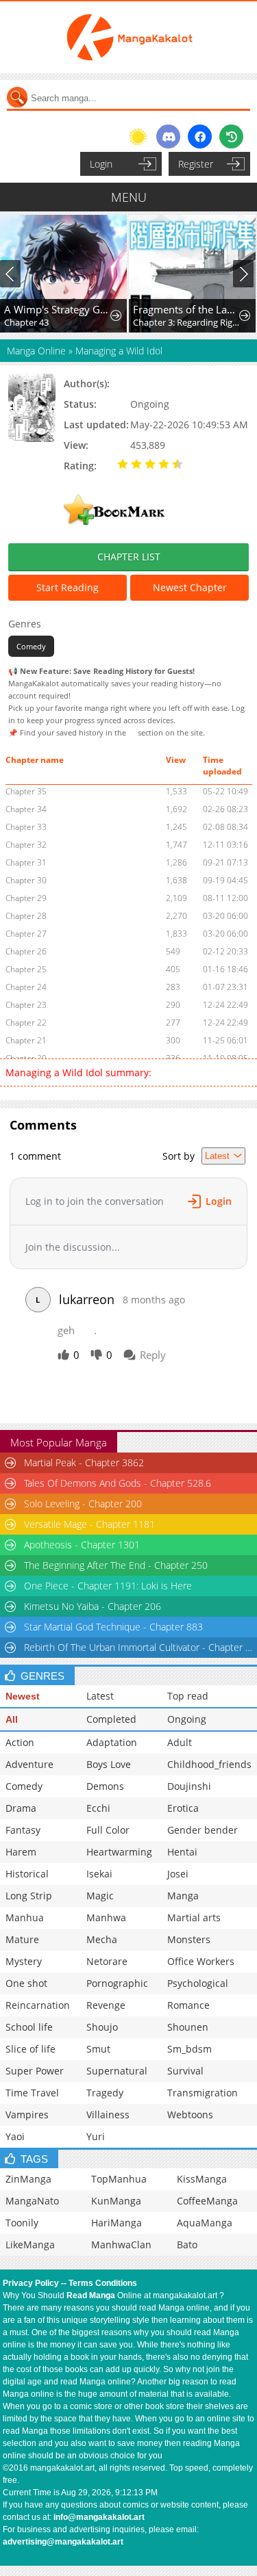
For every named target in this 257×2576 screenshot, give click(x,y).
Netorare (107, 1961)
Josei (178, 1874)
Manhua (25, 1917)
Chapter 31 (26, 862)
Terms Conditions (103, 2283)
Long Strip (29, 1896)
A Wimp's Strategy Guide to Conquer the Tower (58, 309)
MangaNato (32, 2201)
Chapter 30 (26, 880)
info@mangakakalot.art (99, 2517)
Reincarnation (38, 2005)
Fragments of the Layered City (187, 309)
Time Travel (32, 2093)
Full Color (108, 1830)
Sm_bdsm (189, 2049)
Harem (21, 1852)
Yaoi (15, 2136)
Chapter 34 (26, 809)
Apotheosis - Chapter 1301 (82, 1545)
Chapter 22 (26, 1023)
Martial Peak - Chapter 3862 (84, 1462)
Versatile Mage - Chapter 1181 (89, 1524)
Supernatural (117, 2071)
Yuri (96, 2136)
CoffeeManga (207, 2201)
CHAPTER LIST (129, 557)
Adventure (29, 1764)
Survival (185, 2071)
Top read (188, 1696)
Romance (188, 2005)
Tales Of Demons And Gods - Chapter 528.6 (118, 1483)
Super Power (35, 2071)
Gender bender (203, 1830)
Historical (27, 1874)
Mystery (24, 1961)
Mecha (102, 1939)
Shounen (188, 2027)
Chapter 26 (26, 951)
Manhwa (106, 1917)
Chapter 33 (26, 827)
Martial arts (194, 1917)
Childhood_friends (209, 1764)
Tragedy (105, 2093)
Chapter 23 (26, 1005)
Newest (23, 1696)
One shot (26, 1983)
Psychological (198, 1983)
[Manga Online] (128, 37)
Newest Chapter (190, 587)
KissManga (202, 2179)
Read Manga (91, 2295)
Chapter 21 (26, 1040)
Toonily (22, 2223)
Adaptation (112, 1742)
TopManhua (119, 2179)
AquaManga (205, 2223)
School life (29, 2027)
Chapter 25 (26, 969)
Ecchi (98, 1808)
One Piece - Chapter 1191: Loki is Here (108, 1586)
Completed (111, 1719)
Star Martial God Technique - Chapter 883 (113, 1627)
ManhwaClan (121, 2245)
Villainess (108, 2115)
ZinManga (28, 2179)
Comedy (31, 646)
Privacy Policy (31, 2283)
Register (196, 164)
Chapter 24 (26, 987)
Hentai (182, 1852)
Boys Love (109, 1764)
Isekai (99, 1874)
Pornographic (117, 1983)
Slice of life (30, 2049)
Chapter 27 (26, 934)
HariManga (117, 2223)
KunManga (116, 2201)
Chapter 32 (26, 845)
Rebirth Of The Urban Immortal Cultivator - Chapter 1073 (140, 1647)
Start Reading (68, 587)
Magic (100, 1896)
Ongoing (187, 1719)
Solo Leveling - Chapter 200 (83, 1504)
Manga (183, 1896)
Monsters (189, 1939)
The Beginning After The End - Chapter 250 (116, 1565)
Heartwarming (119, 1852)
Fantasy (23, 1830)
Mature (22, 1939)
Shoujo (102, 2027)
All (12, 1719)
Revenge (106, 2005)
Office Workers (201, 1961)
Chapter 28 (26, 916)
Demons (105, 1786)
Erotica (183, 1808)
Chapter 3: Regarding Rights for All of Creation (187, 322)
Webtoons (190, 2115)
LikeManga (30, 2245)
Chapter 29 (26, 898)
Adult (180, 1742)
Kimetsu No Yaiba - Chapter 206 (93, 1606)
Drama (21, 1808)
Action (20, 1742)
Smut (98, 2049)
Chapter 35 (26, 791)
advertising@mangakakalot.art (63, 2542)
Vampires (27, 2115)
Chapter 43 (26, 322)
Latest (100, 1696)
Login (101, 164)
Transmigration (203, 2093)
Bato (187, 2245)
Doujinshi (189, 1786)
